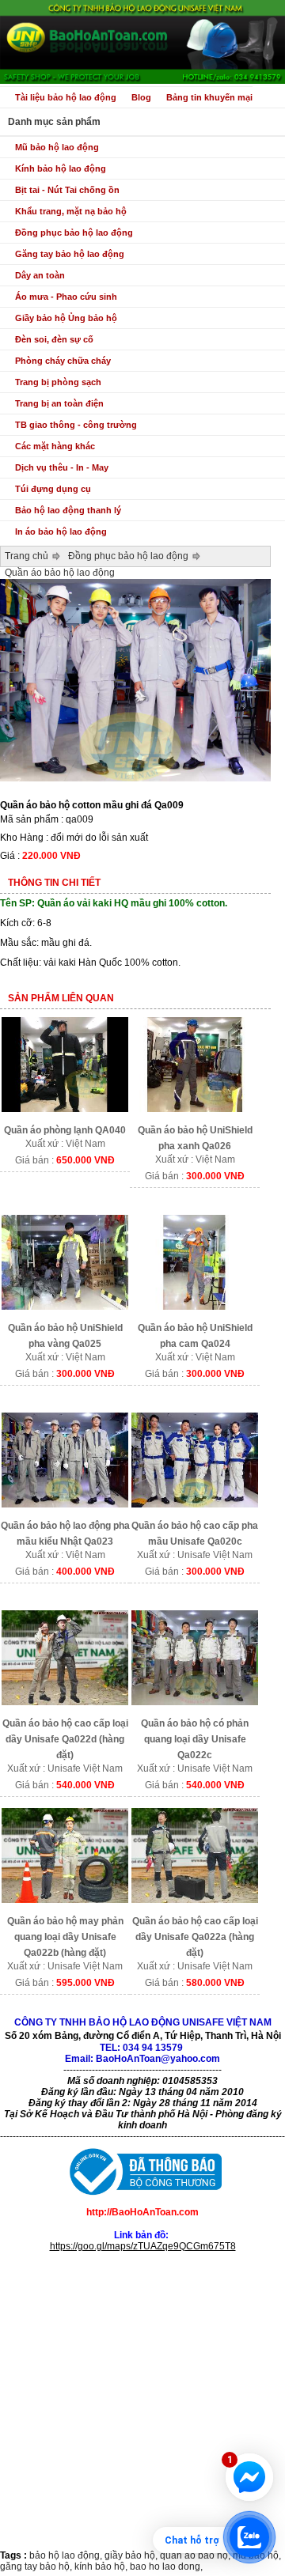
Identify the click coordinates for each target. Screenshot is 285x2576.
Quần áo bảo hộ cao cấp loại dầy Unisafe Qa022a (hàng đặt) (195, 1937)
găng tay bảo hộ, (37, 2567)
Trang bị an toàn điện (59, 403)
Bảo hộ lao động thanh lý (68, 510)
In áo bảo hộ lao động (61, 531)
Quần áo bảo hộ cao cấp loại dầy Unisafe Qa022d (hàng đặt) (65, 1739)
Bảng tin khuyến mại (209, 97)
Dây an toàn (40, 275)
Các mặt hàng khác (55, 446)
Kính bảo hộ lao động (61, 168)
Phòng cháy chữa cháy (63, 361)
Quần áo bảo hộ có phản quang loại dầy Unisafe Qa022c (195, 1739)
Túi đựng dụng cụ (53, 489)
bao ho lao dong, (166, 2567)
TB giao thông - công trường (76, 425)
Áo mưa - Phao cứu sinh (66, 297)
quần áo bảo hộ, (196, 2555)
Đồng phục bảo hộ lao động (74, 233)
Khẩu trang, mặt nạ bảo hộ (71, 211)
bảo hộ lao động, (67, 2555)
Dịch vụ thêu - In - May (62, 467)
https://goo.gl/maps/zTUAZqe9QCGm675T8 (143, 2246)
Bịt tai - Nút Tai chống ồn (67, 190)
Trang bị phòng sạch (58, 382)
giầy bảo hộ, (132, 2555)
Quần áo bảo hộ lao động (60, 573)
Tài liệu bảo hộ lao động (66, 97)
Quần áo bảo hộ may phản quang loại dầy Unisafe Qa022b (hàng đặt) (65, 1937)
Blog (141, 97)
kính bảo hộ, (102, 2567)
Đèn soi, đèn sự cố (54, 339)
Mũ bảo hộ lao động (57, 147)
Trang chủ (27, 556)
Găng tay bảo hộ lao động (70, 254)
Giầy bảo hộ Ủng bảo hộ (66, 318)
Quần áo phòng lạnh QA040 (65, 1130)
